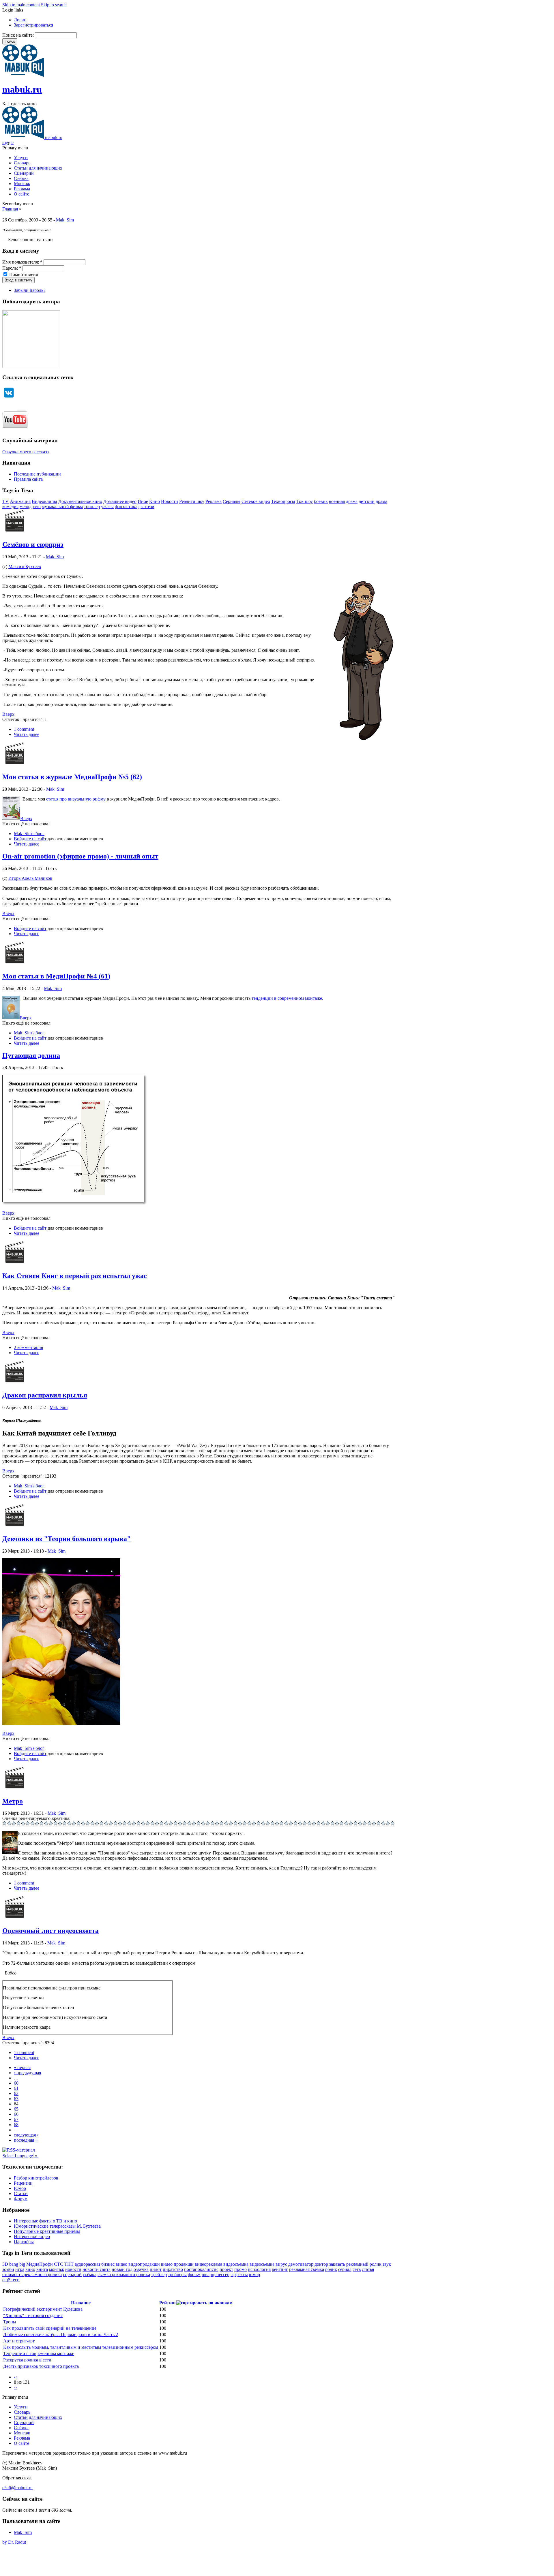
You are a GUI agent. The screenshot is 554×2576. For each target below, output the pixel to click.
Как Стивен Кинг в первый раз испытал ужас (75, 1276)
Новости (170, 501)
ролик (331, 2269)
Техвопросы (283, 501)
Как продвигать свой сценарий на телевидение (50, 2328)
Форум (21, 2199)
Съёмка (21, 178)
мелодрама (30, 507)
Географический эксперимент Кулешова (43, 2309)
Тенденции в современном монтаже (39, 2354)
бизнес (108, 2264)
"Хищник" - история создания (33, 2315)
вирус (281, 2264)
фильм (194, 2275)
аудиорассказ (87, 2264)
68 (16, 2125)
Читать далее (27, 734)
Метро (13, 1801)
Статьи (21, 2193)
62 (16, 2093)
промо (240, 2269)
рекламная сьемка (307, 2269)
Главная (10, 209)
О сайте (21, 194)
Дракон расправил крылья (45, 1395)
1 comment (24, 729)
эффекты (239, 2275)
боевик (321, 501)
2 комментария (28, 1347)
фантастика (126, 507)
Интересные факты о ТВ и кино (45, 2221)
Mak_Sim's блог (29, 834)
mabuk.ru (22, 89)
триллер (92, 507)
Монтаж (22, 184)
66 (16, 2114)
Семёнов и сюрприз (33, 544)
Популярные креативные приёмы (47, 2231)
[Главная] (23, 75)
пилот (156, 2269)
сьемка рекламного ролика (124, 2275)
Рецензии (23, 2183)
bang (14, 2264)
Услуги (21, 158)
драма (381, 501)
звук (387, 2264)
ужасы (107, 507)
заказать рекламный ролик (355, 2264)
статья (368, 2269)
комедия (10, 507)
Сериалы (232, 501)
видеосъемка (236, 2264)
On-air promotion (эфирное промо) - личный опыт (80, 856)
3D (5, 2264)
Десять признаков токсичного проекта (41, 2366)
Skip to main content (21, 5)
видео (121, 2264)
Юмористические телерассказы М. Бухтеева (57, 2226)
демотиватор (301, 2264)
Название (81, 2303)
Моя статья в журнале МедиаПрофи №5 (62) (72, 777)
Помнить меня (23, 274)
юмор (254, 2275)
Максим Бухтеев (25, 567)
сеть (357, 2269)
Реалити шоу (192, 501)
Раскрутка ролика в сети (27, 2360)
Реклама (22, 189)
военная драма (343, 501)
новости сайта (97, 2269)
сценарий (72, 2275)
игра (20, 2269)
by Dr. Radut (14, 2542)
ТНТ (69, 2264)
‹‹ (15, 2377)
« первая (22, 2067)
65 (16, 2109)
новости (73, 2269)
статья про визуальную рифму (76, 799)
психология (259, 2269)
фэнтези (146, 507)
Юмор (20, 2188)
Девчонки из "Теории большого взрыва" (67, 1539)
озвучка (141, 2269)
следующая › (26, 2135)
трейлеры (177, 2275)
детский (367, 501)
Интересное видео (32, 2236)
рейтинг (280, 2269)
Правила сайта (28, 479)
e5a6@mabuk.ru (17, 2488)
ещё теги (11, 2280)
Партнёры (24, 2242)
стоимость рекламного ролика (32, 2275)
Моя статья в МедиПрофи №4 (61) (56, 976)
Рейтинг (168, 2303)
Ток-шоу (305, 501)
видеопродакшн (144, 2264)
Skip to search (54, 5)
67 (16, 2119)
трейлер (159, 2275)
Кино (155, 501)
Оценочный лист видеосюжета (50, 1931)
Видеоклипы (44, 501)
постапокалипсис (201, 2269)
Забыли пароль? (30, 290)
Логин (20, 20)
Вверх (8, 714)
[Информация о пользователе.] (15, 532)
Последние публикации (37, 474)
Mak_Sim (65, 220)
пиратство (173, 2269)
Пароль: (12, 268)
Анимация (20, 501)
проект (226, 2269)
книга (42, 2269)
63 (16, 2099)
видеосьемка (262, 2264)
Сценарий (24, 173)
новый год (122, 2269)
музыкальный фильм (62, 507)
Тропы (10, 2322)
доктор (321, 2264)
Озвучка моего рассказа (26, 452)
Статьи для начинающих (38, 168)
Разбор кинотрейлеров (36, 2178)
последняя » (26, 2140)
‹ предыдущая (27, 2073)
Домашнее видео (120, 501)
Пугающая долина (31, 1055)
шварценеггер (216, 2275)
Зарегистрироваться (33, 25)
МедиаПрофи (40, 2264)
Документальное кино (80, 501)
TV (5, 501)
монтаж (57, 2269)
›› (15, 2387)
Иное (143, 501)
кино (30, 2269)
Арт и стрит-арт (19, 2341)
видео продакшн (177, 2264)
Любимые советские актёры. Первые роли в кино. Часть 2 (61, 2334)
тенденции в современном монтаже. (287, 998)
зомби (8, 2269)
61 (16, 2088)
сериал (345, 2269)
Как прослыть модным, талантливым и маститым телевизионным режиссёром (81, 2347)
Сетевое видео (256, 501)
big (22, 2264)
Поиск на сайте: (19, 35)
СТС (59, 2264)
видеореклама (208, 2264)
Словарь (22, 163)
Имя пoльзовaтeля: (22, 262)
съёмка (90, 2275)
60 (16, 2083)
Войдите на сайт (30, 839)
